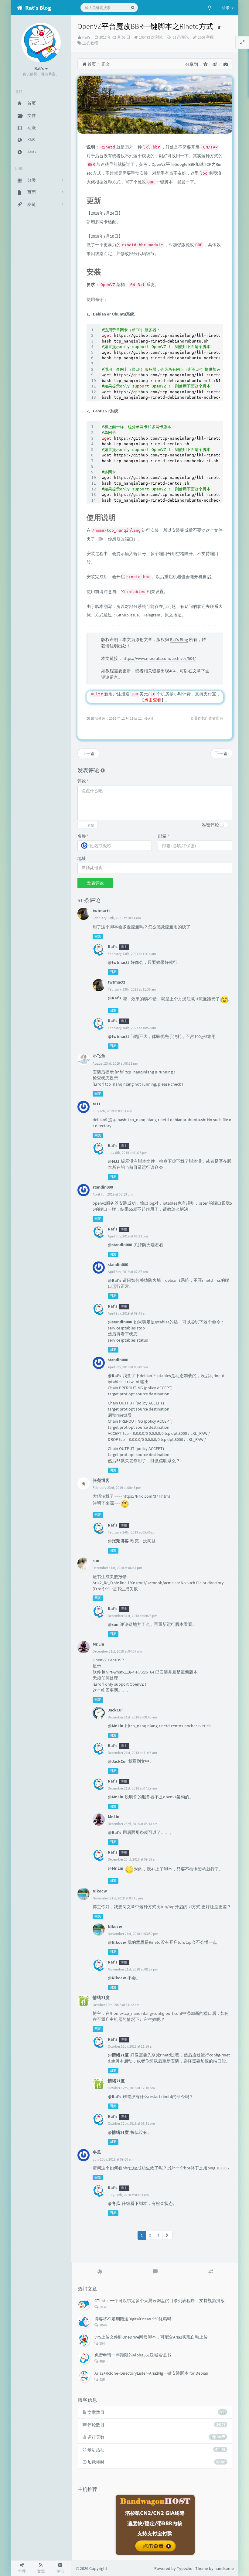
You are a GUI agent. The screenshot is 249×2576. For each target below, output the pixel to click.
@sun (113, 1624)
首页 (91, 64)
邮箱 (164, 836)
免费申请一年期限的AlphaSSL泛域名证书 (133, 2355)
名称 (83, 836)
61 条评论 (180, 37)
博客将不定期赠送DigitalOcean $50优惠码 (133, 2319)
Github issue (128, 615)
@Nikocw (117, 1942)
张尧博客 (101, 1480)
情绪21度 (116, 2081)
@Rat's (114, 998)
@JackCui (117, 1761)
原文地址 (173, 615)
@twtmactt (118, 962)
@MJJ (114, 1161)
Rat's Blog (179, 640)
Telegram (152, 615)
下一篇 (221, 753)
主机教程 (90, 43)
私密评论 (210, 825)
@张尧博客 (118, 1541)
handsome (224, 2568)
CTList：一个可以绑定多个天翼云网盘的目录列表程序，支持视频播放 (160, 2301)
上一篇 (88, 753)
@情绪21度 (118, 2055)
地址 (82, 858)
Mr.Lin (98, 1644)
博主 (124, 947)
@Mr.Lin (116, 1726)
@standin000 (120, 1245)
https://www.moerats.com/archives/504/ (159, 658)
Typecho (185, 2568)
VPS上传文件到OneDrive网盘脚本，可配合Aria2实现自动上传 (151, 2337)
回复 (98, 936)
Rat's (86, 37)
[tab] (99, 2271)
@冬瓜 (114, 2203)
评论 (83, 781)
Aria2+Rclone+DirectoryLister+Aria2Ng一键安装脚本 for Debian (151, 2373)
